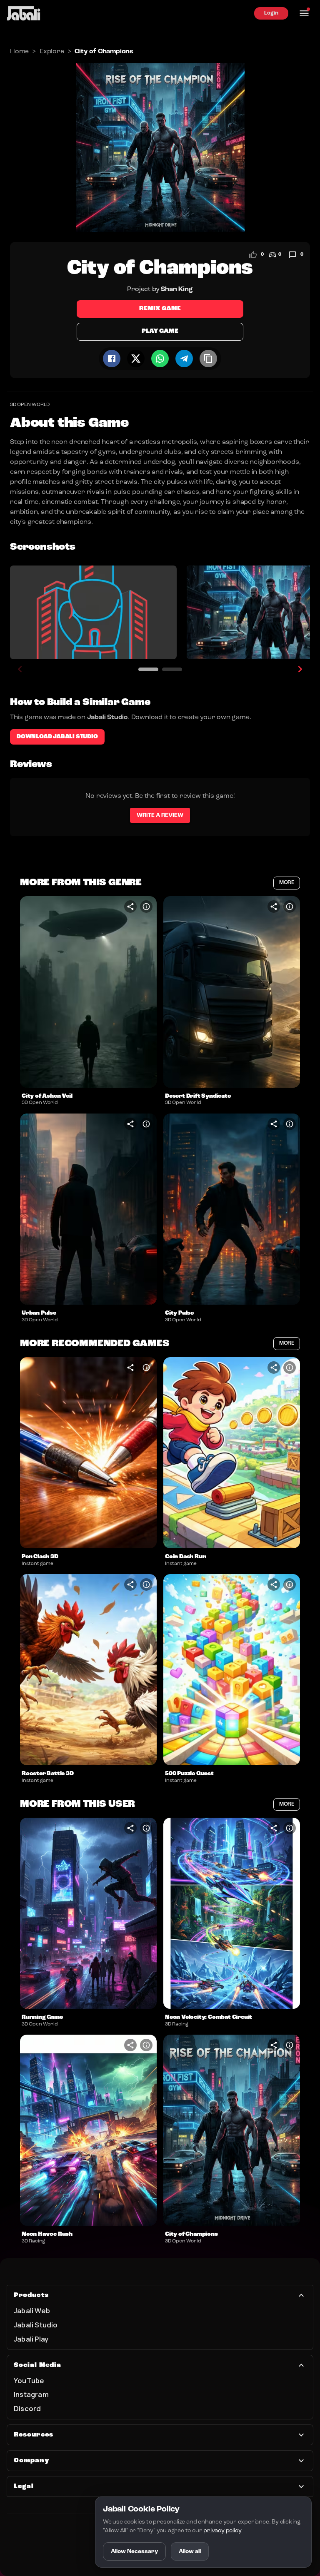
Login (271, 13)
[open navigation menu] (304, 13)
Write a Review (160, 815)
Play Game (160, 331)
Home (19, 52)
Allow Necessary (134, 2551)
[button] (88, 992)
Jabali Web (32, 2311)
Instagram (31, 2394)
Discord (27, 2408)
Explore (52, 52)
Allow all (190, 2551)
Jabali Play (31, 2339)
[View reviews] (292, 255)
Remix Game (160, 309)
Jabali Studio (36, 2325)
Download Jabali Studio (57, 737)
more (287, 883)
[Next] (300, 669)
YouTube (29, 2380)
